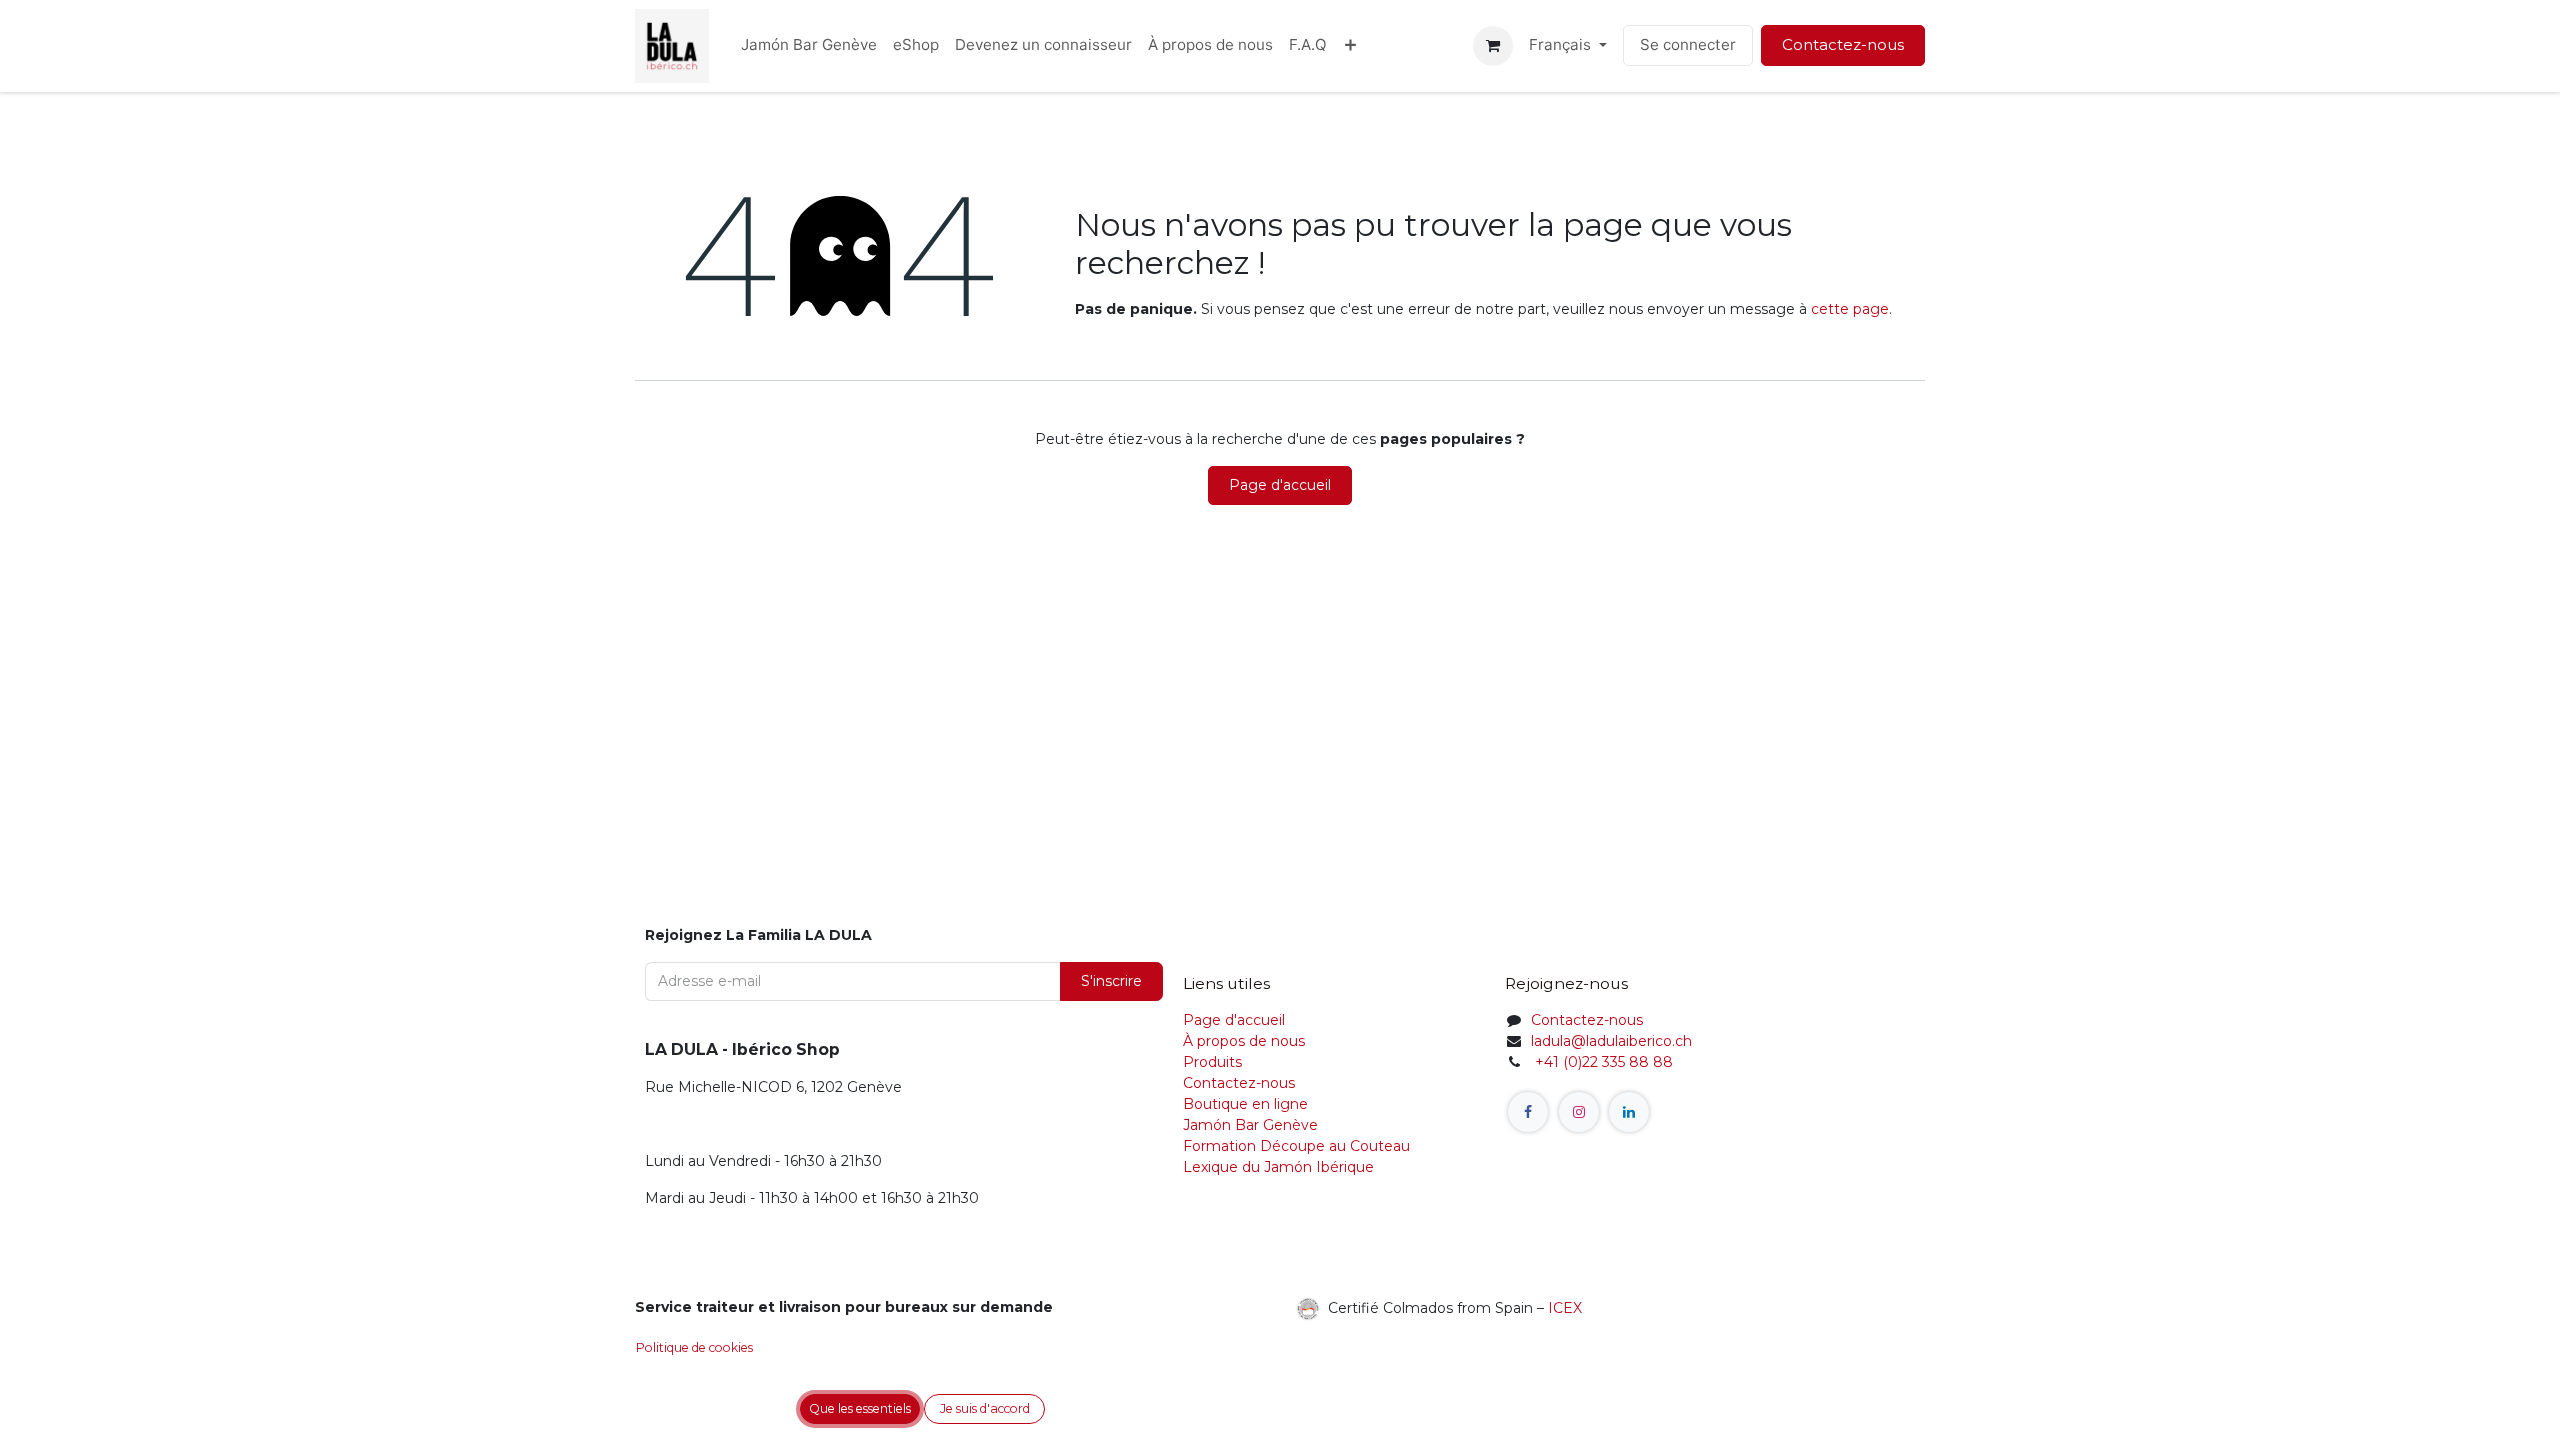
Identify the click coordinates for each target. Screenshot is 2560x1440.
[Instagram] (1579, 1112)
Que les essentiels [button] (860, 1408)
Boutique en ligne (1245, 1104)
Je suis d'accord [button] (985, 1408)
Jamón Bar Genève (1250, 1125)
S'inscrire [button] (1111, 981)
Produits (1212, 1062)
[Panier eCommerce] (1493, 46)
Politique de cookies (694, 1347)
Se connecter (1688, 44)
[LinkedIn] (1629, 1112)
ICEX (1565, 1307)
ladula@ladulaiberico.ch (1611, 1041)
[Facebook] (1528, 1112)
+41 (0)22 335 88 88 (1602, 1062)
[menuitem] (809, 45)
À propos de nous (1244, 1041)
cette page (1850, 309)
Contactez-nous (1843, 44)
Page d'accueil (1280, 485)
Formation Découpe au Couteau (1298, 1146)
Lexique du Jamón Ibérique (1278, 1167)
